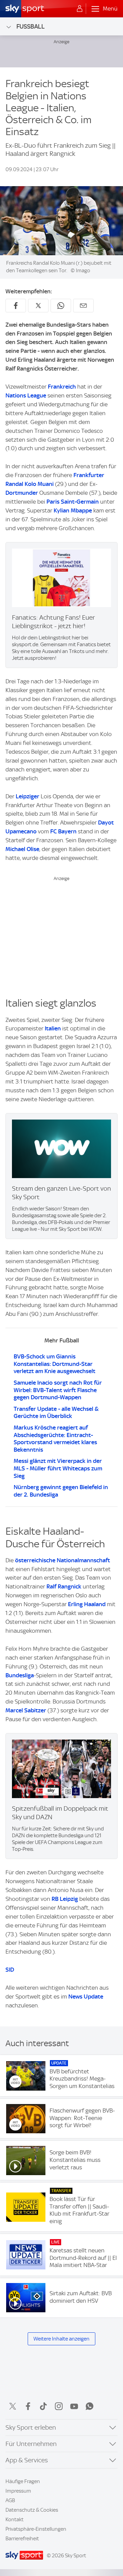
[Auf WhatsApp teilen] (61, 306)
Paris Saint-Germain (73, 502)
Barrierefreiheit (22, 2539)
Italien (53, 1028)
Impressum (18, 2491)
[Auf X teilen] (38, 306)
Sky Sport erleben (31, 2427)
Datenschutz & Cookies (32, 2510)
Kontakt (15, 2520)
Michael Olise (22, 849)
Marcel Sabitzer (26, 1710)
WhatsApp (90, 2406)
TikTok (43, 2406)
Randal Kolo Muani (30, 484)
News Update (86, 1996)
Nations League (26, 395)
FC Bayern (63, 831)
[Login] (80, 9)
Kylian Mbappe (73, 510)
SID (10, 1970)
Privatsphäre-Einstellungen (36, 2529)
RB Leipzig (65, 1899)
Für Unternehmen (31, 2444)
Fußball (31, 26)
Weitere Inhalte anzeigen (61, 2339)
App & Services (27, 2460)
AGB (10, 2500)
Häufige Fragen (23, 2481)
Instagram (59, 2406)
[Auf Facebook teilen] (16, 306)
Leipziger (28, 796)
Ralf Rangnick (64, 1586)
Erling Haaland (87, 1604)
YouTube (74, 2406)
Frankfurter (89, 475)
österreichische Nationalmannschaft (63, 1560)
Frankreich (62, 387)
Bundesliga (20, 1675)
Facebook (28, 2406)
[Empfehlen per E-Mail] (83, 306)
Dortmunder (22, 493)
